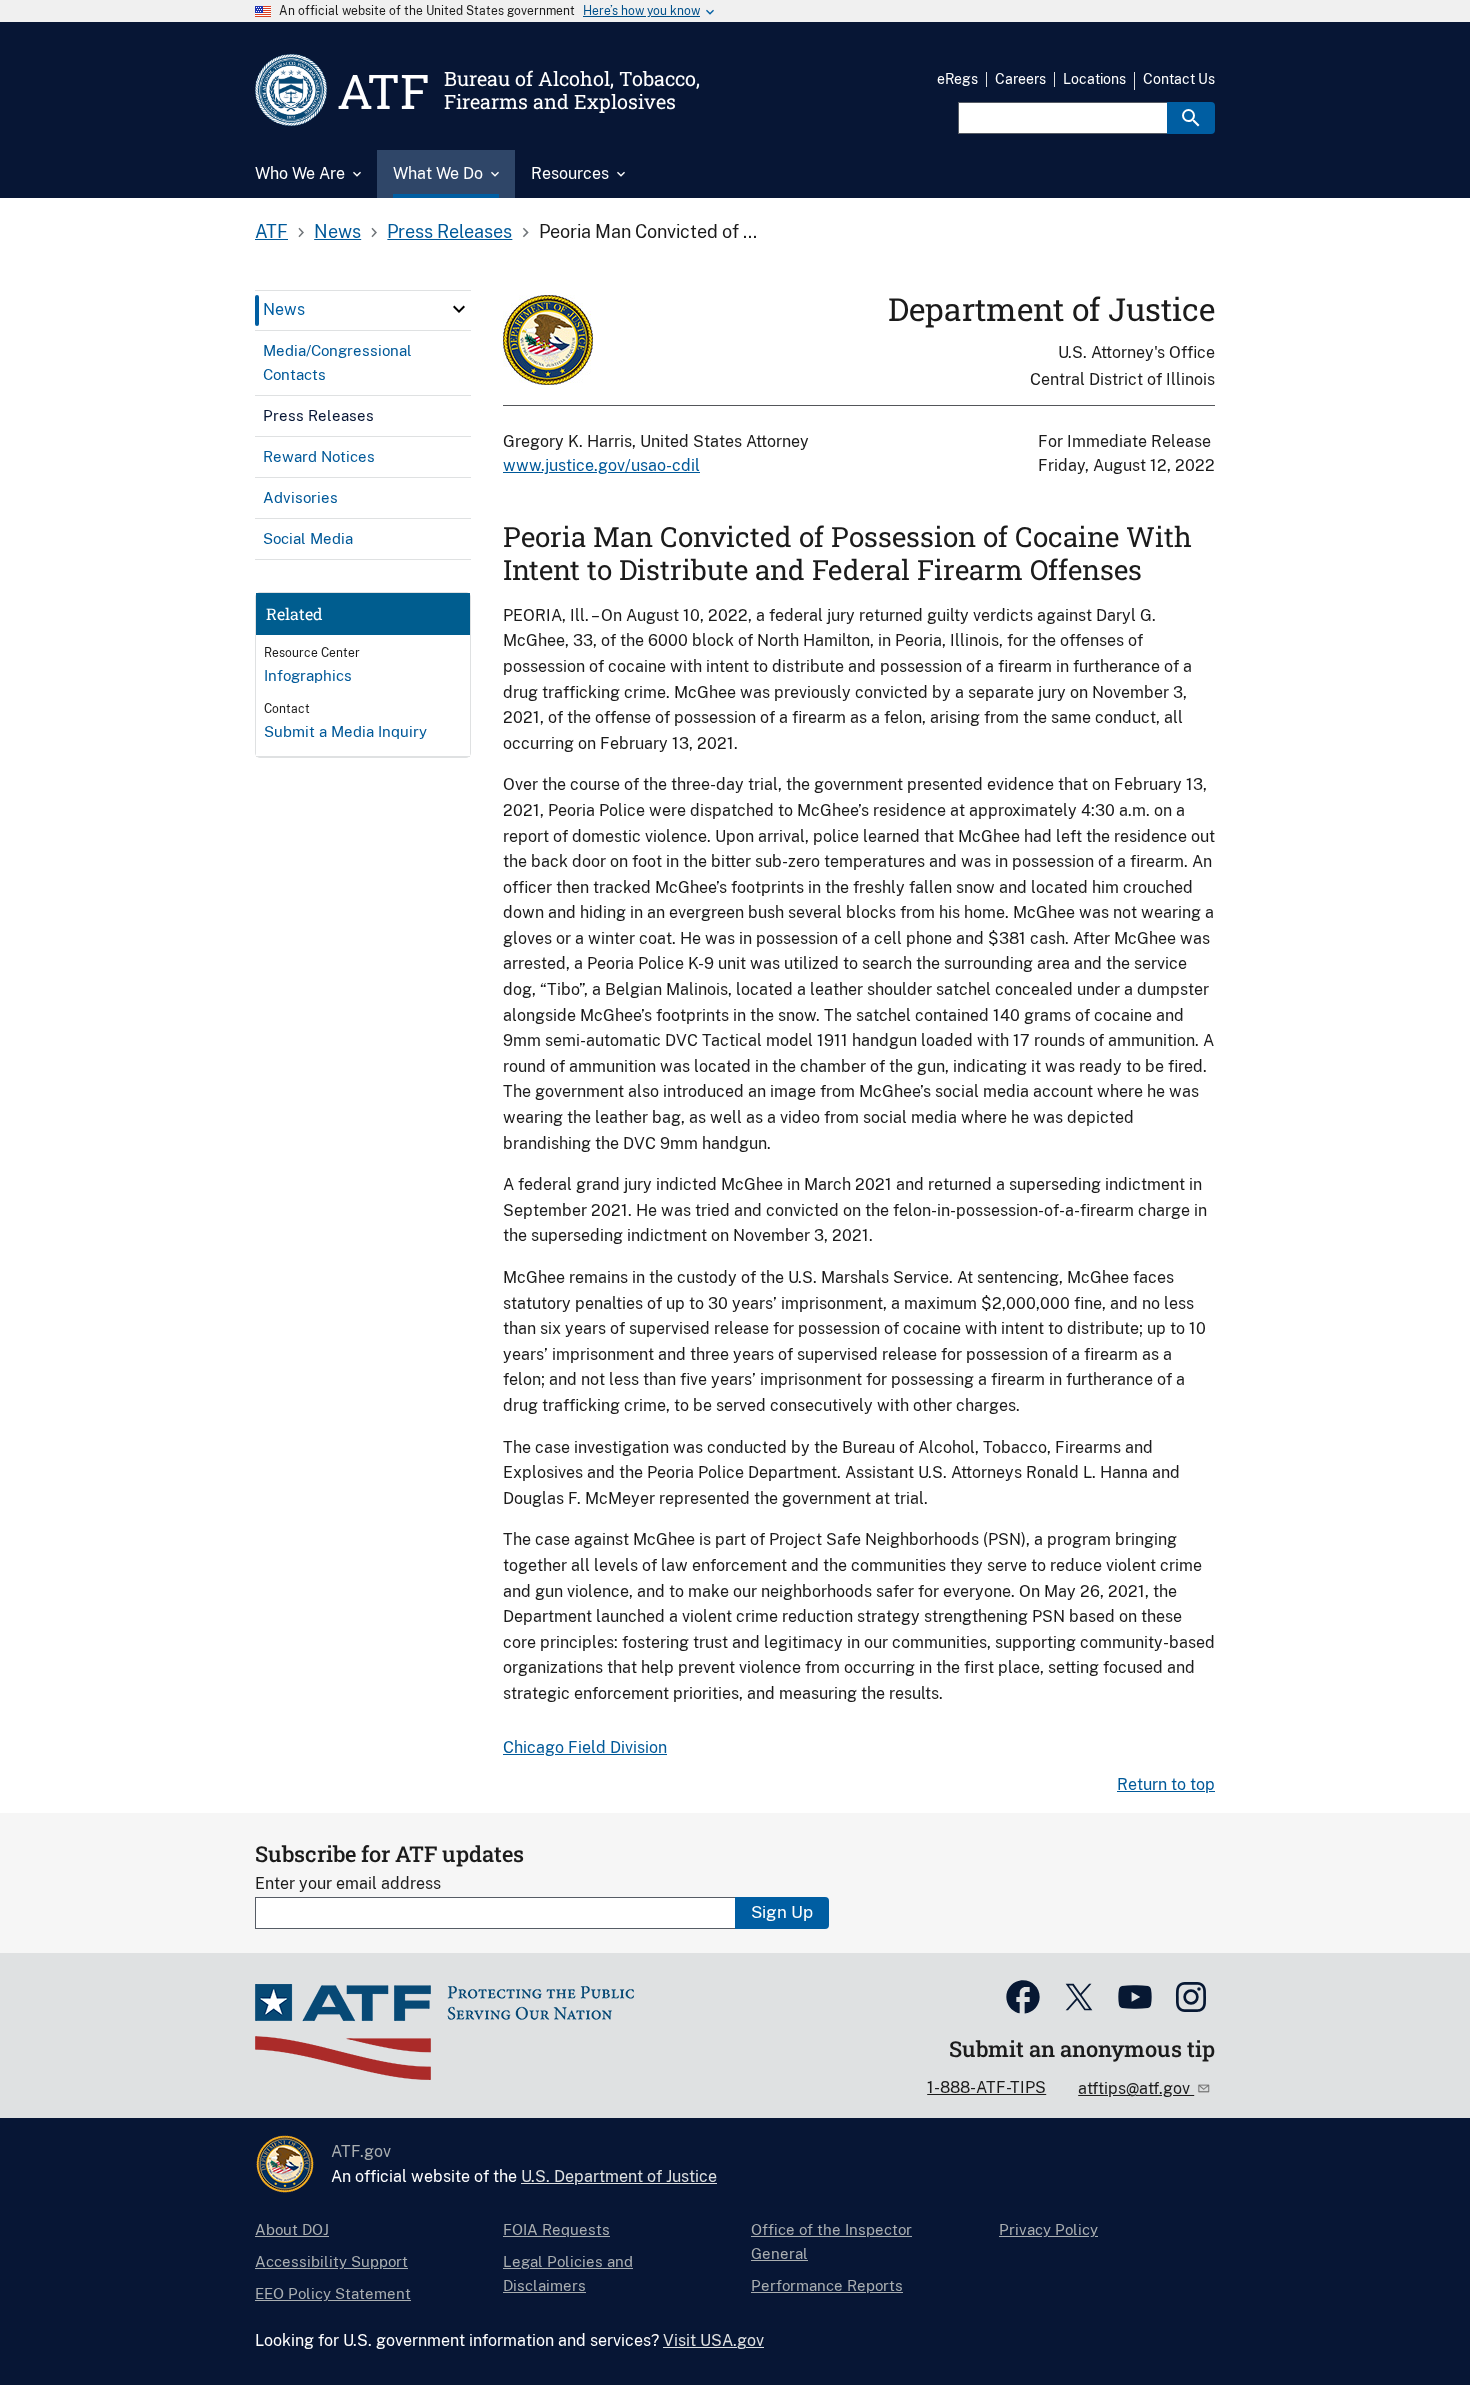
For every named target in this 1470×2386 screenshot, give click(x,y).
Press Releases (449, 231)
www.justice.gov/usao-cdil (601, 465)
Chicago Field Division (585, 1747)
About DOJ (292, 2229)
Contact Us (1179, 79)
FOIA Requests (556, 2229)
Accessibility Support (331, 2261)
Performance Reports (827, 2285)
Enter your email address (348, 1883)
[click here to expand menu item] (459, 309)
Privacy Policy (1048, 2229)
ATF (271, 231)
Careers (1020, 79)
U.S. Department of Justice (619, 2176)
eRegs (957, 79)
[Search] (1191, 118)
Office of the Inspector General (831, 2241)
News (337, 231)
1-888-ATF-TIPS (986, 2087)
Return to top (1166, 1784)
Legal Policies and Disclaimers (568, 2273)
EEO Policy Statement (333, 2293)
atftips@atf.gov (1136, 2088)
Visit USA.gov (713, 2340)
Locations (1094, 79)
